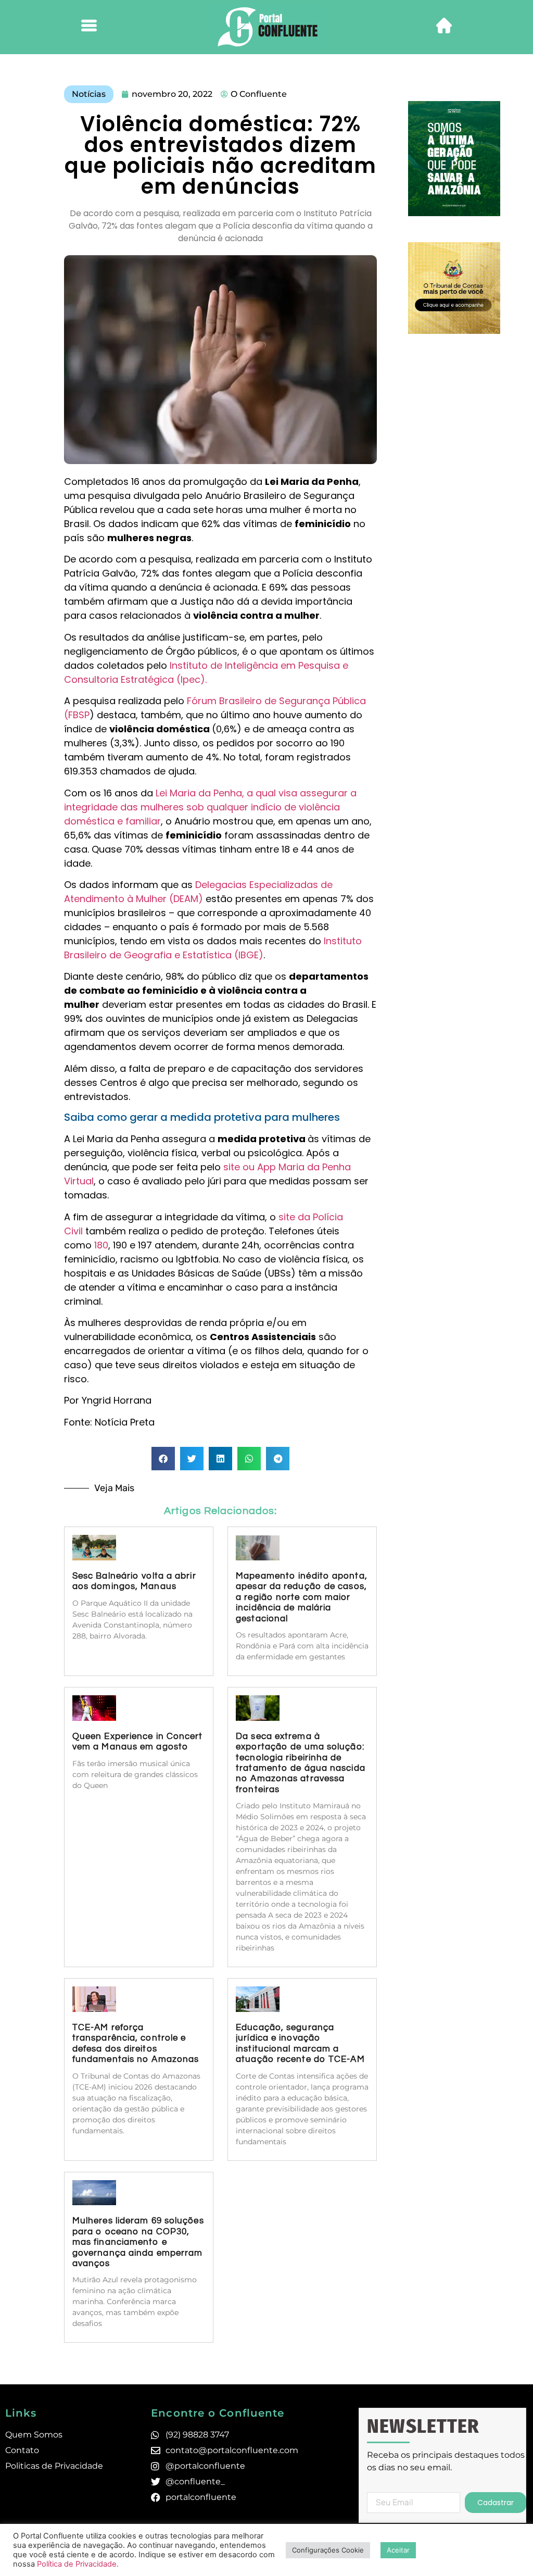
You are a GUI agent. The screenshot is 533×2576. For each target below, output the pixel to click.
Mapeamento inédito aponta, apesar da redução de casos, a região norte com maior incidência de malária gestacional (302, 1597)
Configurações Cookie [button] (328, 2550)
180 (101, 1245)
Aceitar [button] (398, 2550)
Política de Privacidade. (78, 2564)
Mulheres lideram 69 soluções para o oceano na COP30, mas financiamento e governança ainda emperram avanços (138, 2242)
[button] (163, 1459)
